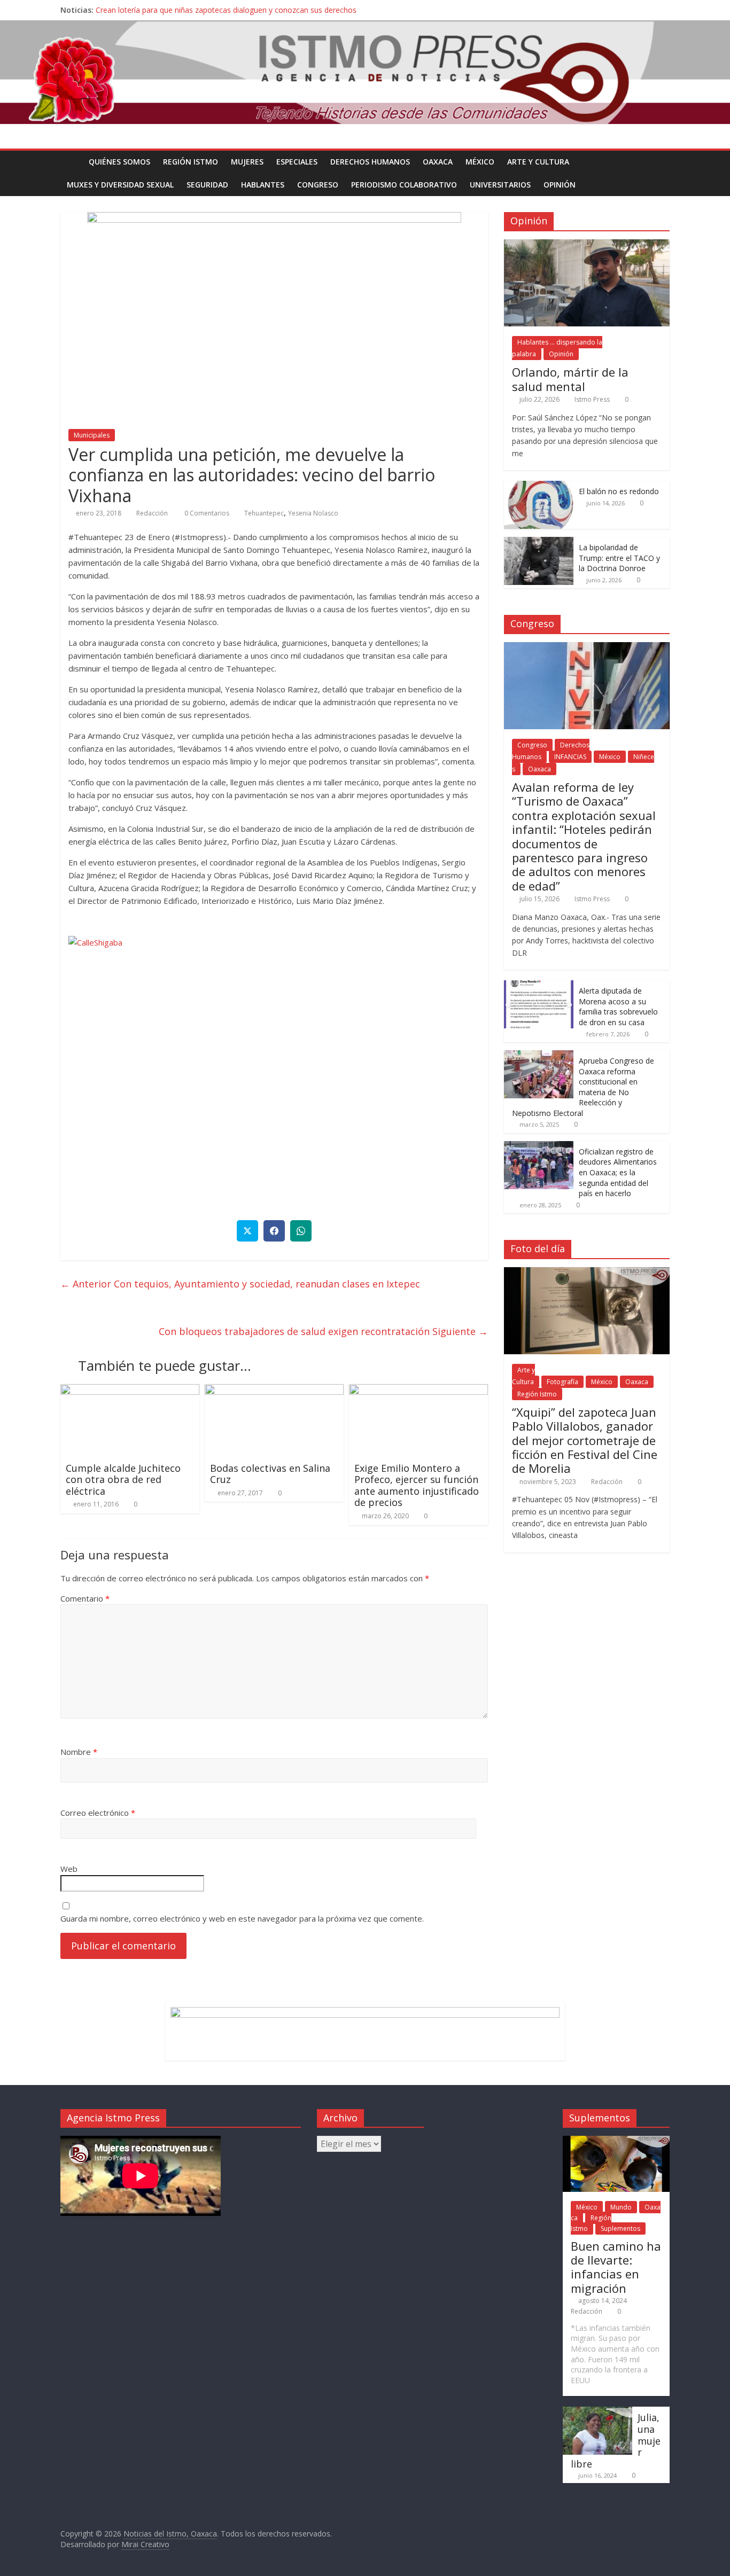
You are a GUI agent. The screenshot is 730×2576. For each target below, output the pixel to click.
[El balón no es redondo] (539, 486)
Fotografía (562, 1382)
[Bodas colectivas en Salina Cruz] (274, 1391)
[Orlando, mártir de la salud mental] (587, 245)
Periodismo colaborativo (404, 185)
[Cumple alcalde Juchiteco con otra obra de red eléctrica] (130, 1391)
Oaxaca (438, 162)
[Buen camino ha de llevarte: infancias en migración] (616, 2141)
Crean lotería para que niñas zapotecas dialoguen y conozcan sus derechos (226, 10)
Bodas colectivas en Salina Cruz (270, 1474)
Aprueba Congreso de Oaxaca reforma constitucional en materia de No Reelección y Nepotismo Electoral (583, 1087)
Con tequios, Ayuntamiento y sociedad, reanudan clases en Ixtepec (240, 1284)
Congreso (318, 185)
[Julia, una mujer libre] (597, 2412)
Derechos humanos (370, 162)
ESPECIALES (297, 162)
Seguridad (207, 185)
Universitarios (500, 185)
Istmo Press (592, 399)
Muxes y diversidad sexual (120, 185)
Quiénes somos (119, 162)
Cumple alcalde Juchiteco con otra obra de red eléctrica (123, 1480)
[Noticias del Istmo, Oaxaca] (365, 72)
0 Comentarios (206, 513)
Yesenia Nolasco (313, 513)
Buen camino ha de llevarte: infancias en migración (616, 2267)
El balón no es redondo (619, 491)
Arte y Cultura (538, 162)
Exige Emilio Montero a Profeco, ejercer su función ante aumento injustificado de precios (417, 1485)
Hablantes (263, 185)
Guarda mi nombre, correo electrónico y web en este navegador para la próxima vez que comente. (242, 1918)
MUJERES (247, 162)
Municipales (92, 435)
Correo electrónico (98, 1813)
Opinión (560, 185)
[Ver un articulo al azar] (659, 162)
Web (69, 1869)
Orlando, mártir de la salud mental (570, 379)
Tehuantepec (264, 513)
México (480, 162)
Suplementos (620, 2228)
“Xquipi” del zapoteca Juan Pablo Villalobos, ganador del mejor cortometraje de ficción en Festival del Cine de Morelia (585, 1440)
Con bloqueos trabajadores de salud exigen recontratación (323, 1331)
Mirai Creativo (145, 2544)
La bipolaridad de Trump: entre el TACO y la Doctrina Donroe (619, 558)
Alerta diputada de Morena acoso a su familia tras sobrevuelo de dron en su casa (618, 1006)
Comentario (85, 1598)
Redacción (152, 513)
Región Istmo (191, 162)
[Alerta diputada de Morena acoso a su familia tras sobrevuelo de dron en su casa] (539, 986)
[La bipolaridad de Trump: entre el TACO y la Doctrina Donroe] (539, 542)
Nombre (79, 1752)
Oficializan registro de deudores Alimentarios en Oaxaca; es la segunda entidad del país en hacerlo (618, 1172)
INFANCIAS (570, 757)
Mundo (621, 2207)
